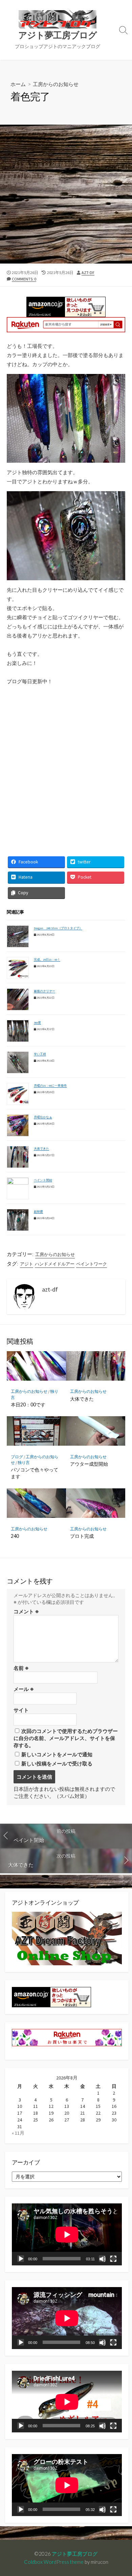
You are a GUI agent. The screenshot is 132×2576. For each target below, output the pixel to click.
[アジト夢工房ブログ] (58, 19)
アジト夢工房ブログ (75, 2554)
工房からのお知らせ (56, 84)
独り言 (24, 1462)
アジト (27, 1264)
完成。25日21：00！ (47, 959)
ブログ (17, 1457)
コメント (26, 1611)
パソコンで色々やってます (35, 1473)
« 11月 (18, 2133)
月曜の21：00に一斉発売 (50, 1085)
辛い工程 (40, 1054)
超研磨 (38, 1211)
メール (24, 1689)
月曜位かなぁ (43, 1117)
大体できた (41, 1148)
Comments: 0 (24, 279)
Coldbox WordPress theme (54, 2562)
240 (15, 1536)
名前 (21, 1668)
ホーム (18, 84)
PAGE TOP (121, 2493)
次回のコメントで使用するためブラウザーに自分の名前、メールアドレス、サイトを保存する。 (66, 1738)
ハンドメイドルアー (55, 1264)
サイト (21, 1710)
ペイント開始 (43, 1180)
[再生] (21, 2259)
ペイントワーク (92, 1264)
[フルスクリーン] (113, 2259)
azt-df (88, 273)
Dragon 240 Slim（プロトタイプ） (58, 928)
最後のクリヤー (45, 991)
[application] (67, 2234)
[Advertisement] (66, 194)
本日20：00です (28, 1405)
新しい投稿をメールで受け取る (57, 1764)
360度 (37, 1022)
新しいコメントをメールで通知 (57, 1754)
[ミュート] (102, 2259)
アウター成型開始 (89, 1464)
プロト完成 (82, 1536)
